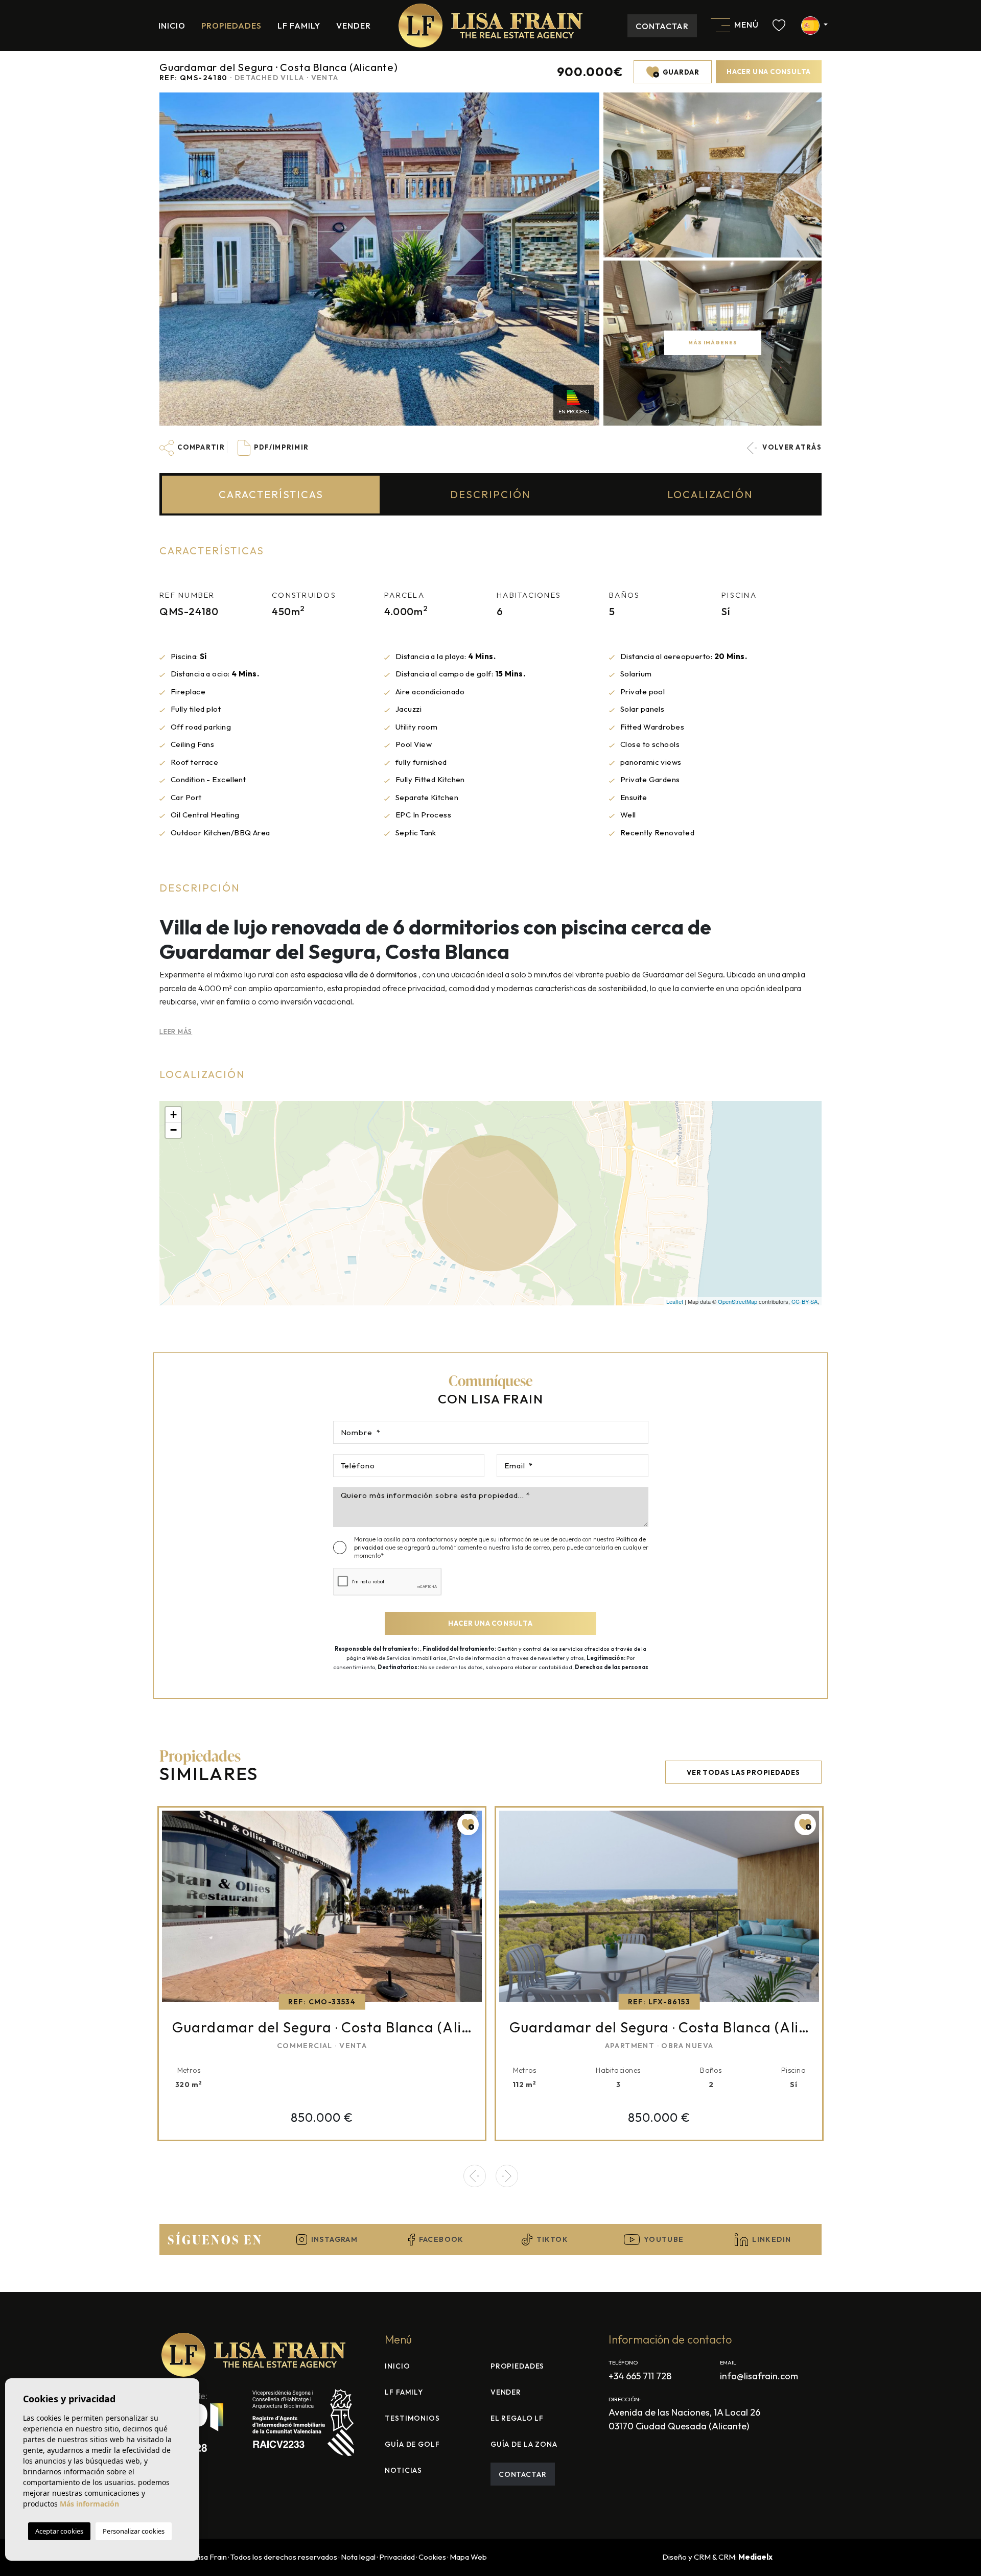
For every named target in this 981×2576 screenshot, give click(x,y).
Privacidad (397, 2557)
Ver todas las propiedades (743, 1772)
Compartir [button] (200, 447)
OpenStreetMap (738, 1301)
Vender (354, 26)
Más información (89, 2504)
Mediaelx (755, 2557)
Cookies (432, 2557)
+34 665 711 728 (640, 2376)
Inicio (172, 26)
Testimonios (412, 2418)
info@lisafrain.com (759, 2376)
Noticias (403, 2470)
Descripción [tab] (491, 494)
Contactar (662, 26)
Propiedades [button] (232, 26)
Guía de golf (412, 2444)
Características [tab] (271, 494)
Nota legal (358, 2557)
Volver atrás (791, 447)
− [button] (173, 1130)
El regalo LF (517, 2418)
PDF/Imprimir (281, 447)
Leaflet (675, 1301)
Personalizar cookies (134, 2531)
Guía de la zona (524, 2444)
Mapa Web (468, 2557)
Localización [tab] (710, 494)
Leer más (176, 1032)
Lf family (299, 26)
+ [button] (173, 1115)
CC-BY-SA (804, 1301)
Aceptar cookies (59, 2531)
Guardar (680, 72)
